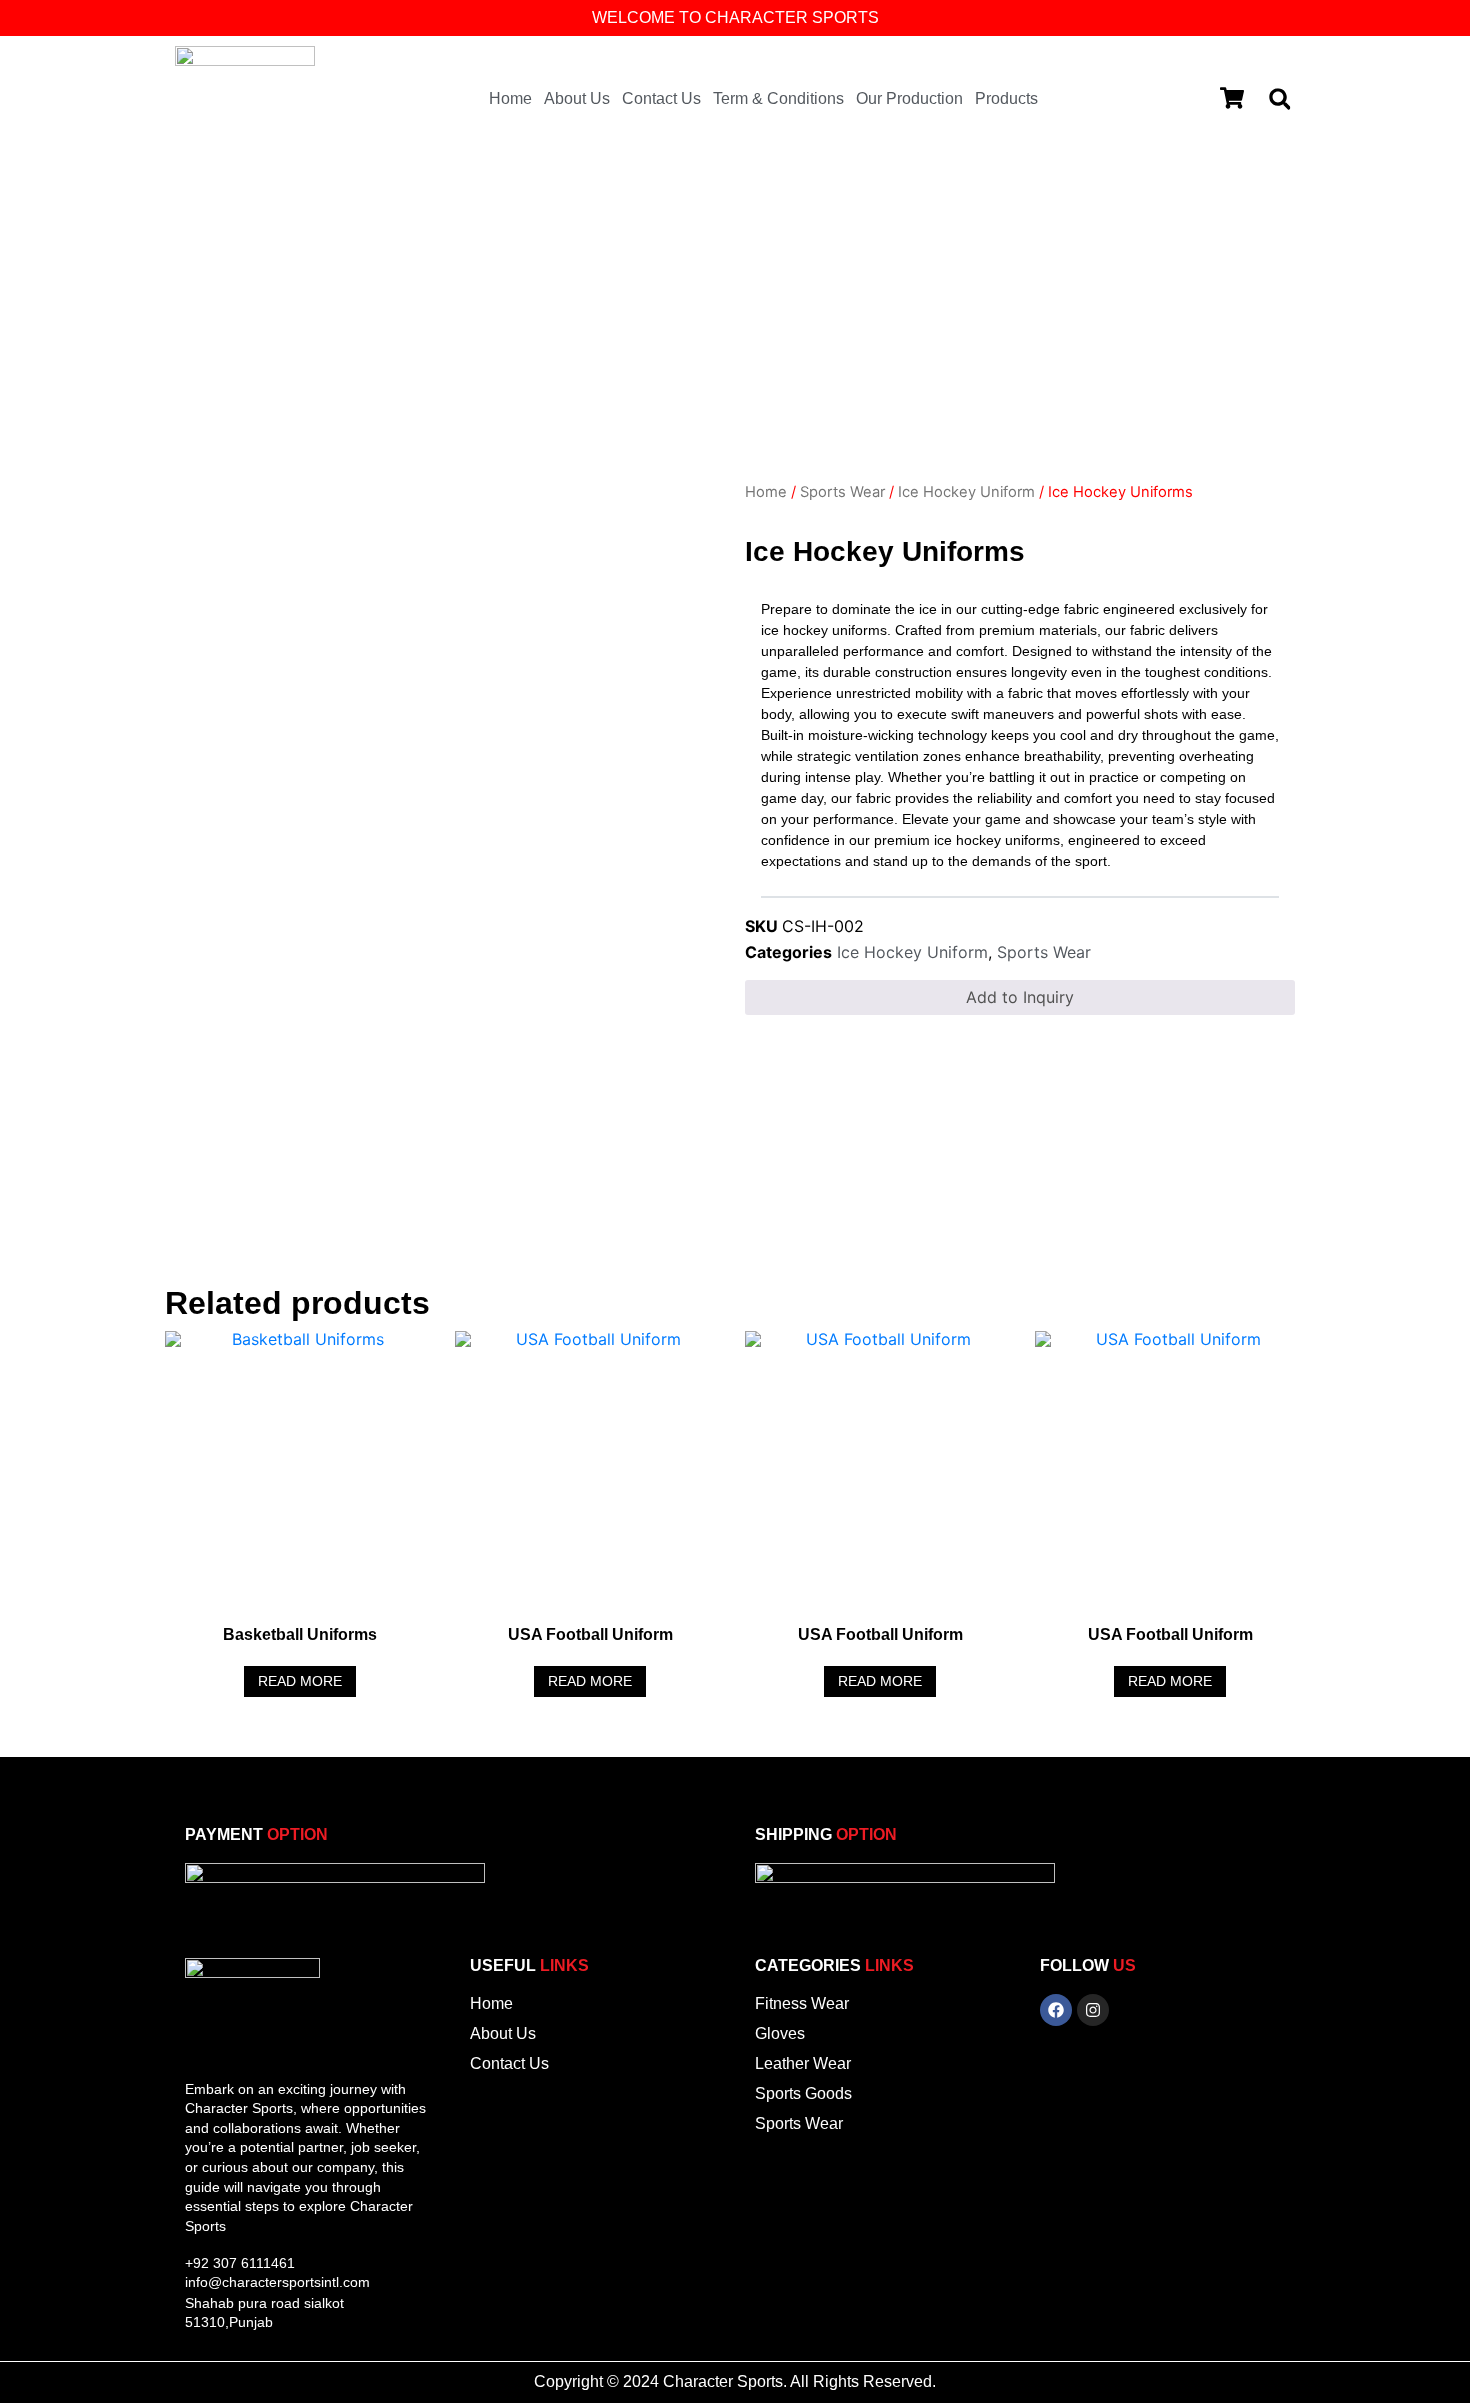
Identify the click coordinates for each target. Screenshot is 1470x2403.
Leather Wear (803, 2063)
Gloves (780, 2033)
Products (1006, 98)
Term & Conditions (778, 98)
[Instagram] (1093, 2010)
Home (510, 98)
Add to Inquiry (1020, 997)
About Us (577, 98)
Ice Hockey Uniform (966, 492)
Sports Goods (803, 2093)
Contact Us (661, 98)
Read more (300, 1681)
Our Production (909, 98)
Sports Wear (842, 492)
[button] (1279, 99)
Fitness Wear (802, 2003)
